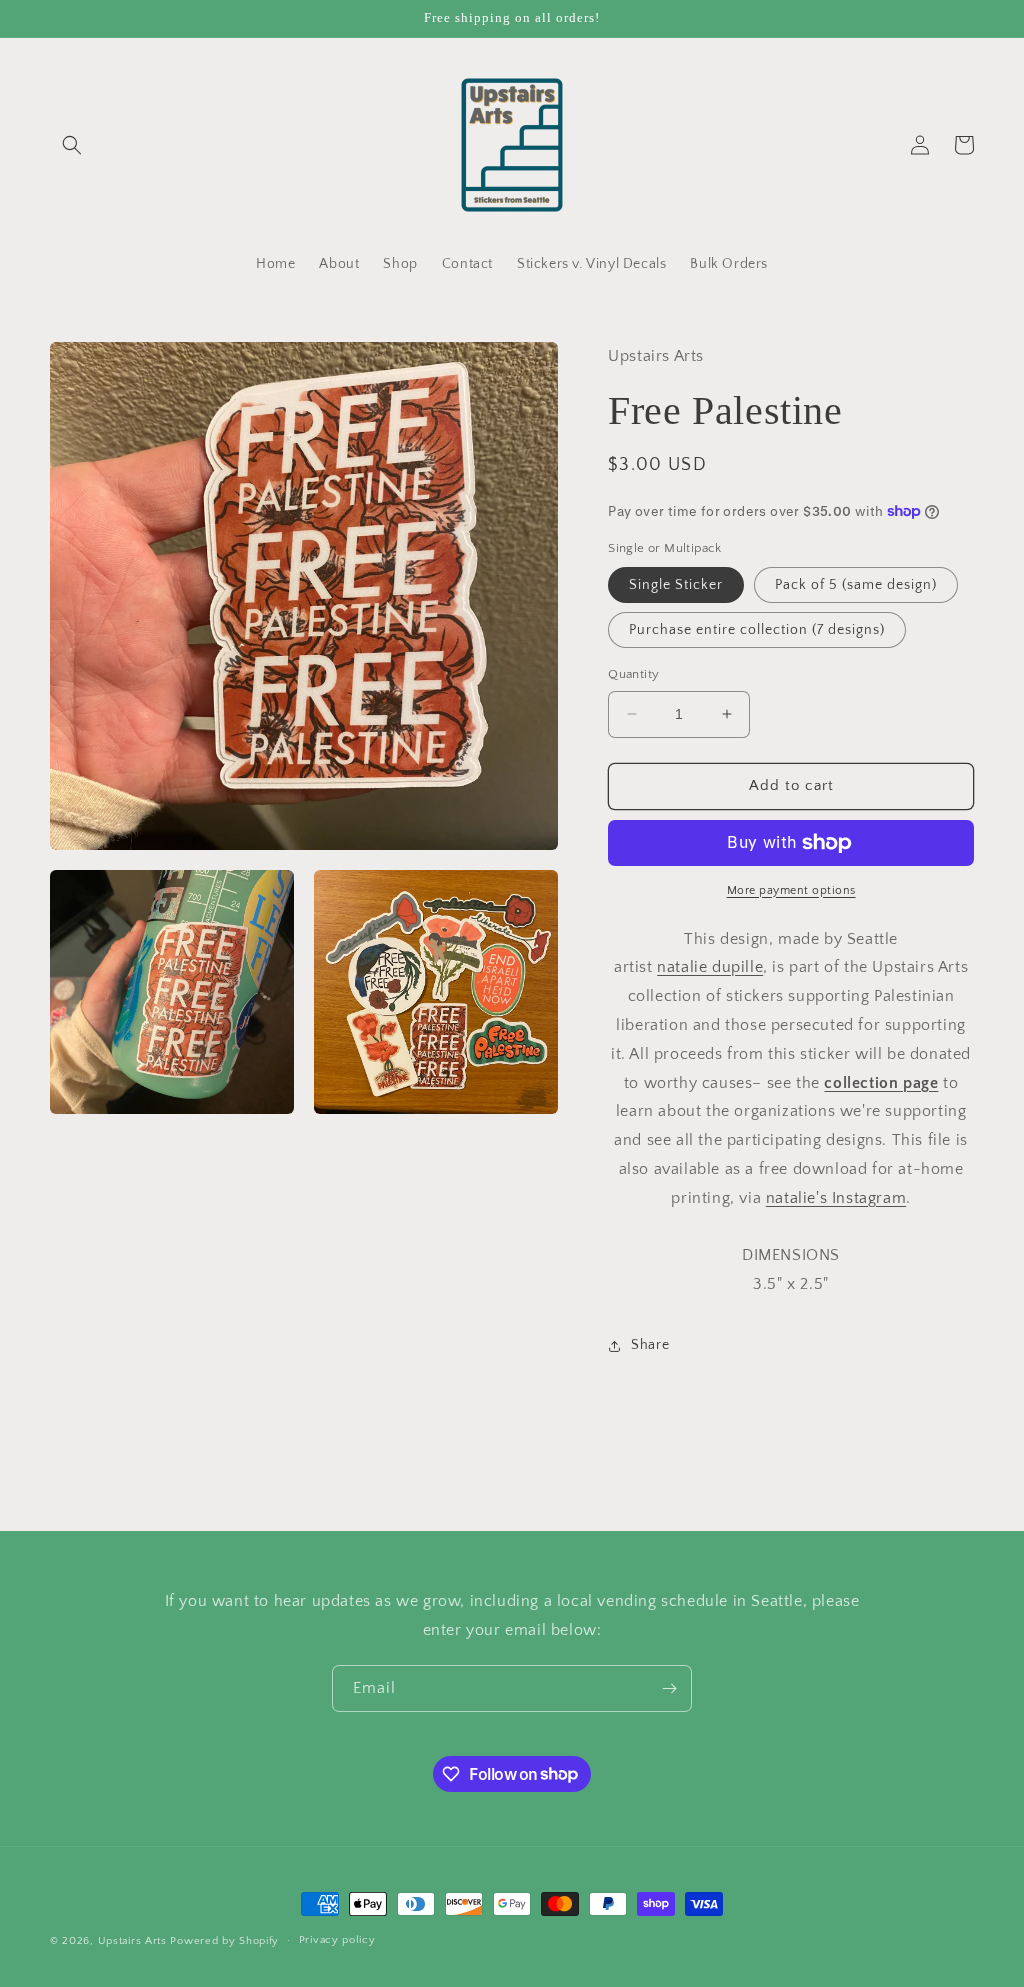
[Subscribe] (669, 1688)
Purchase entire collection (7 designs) (757, 630)
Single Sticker (676, 585)
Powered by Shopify (224, 1941)
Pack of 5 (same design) (856, 585)
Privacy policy (337, 1940)
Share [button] (650, 1345)
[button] (72, 145)
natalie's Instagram (836, 1198)
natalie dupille (710, 967)
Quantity (633, 674)
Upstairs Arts (132, 1941)
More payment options (791, 890)
